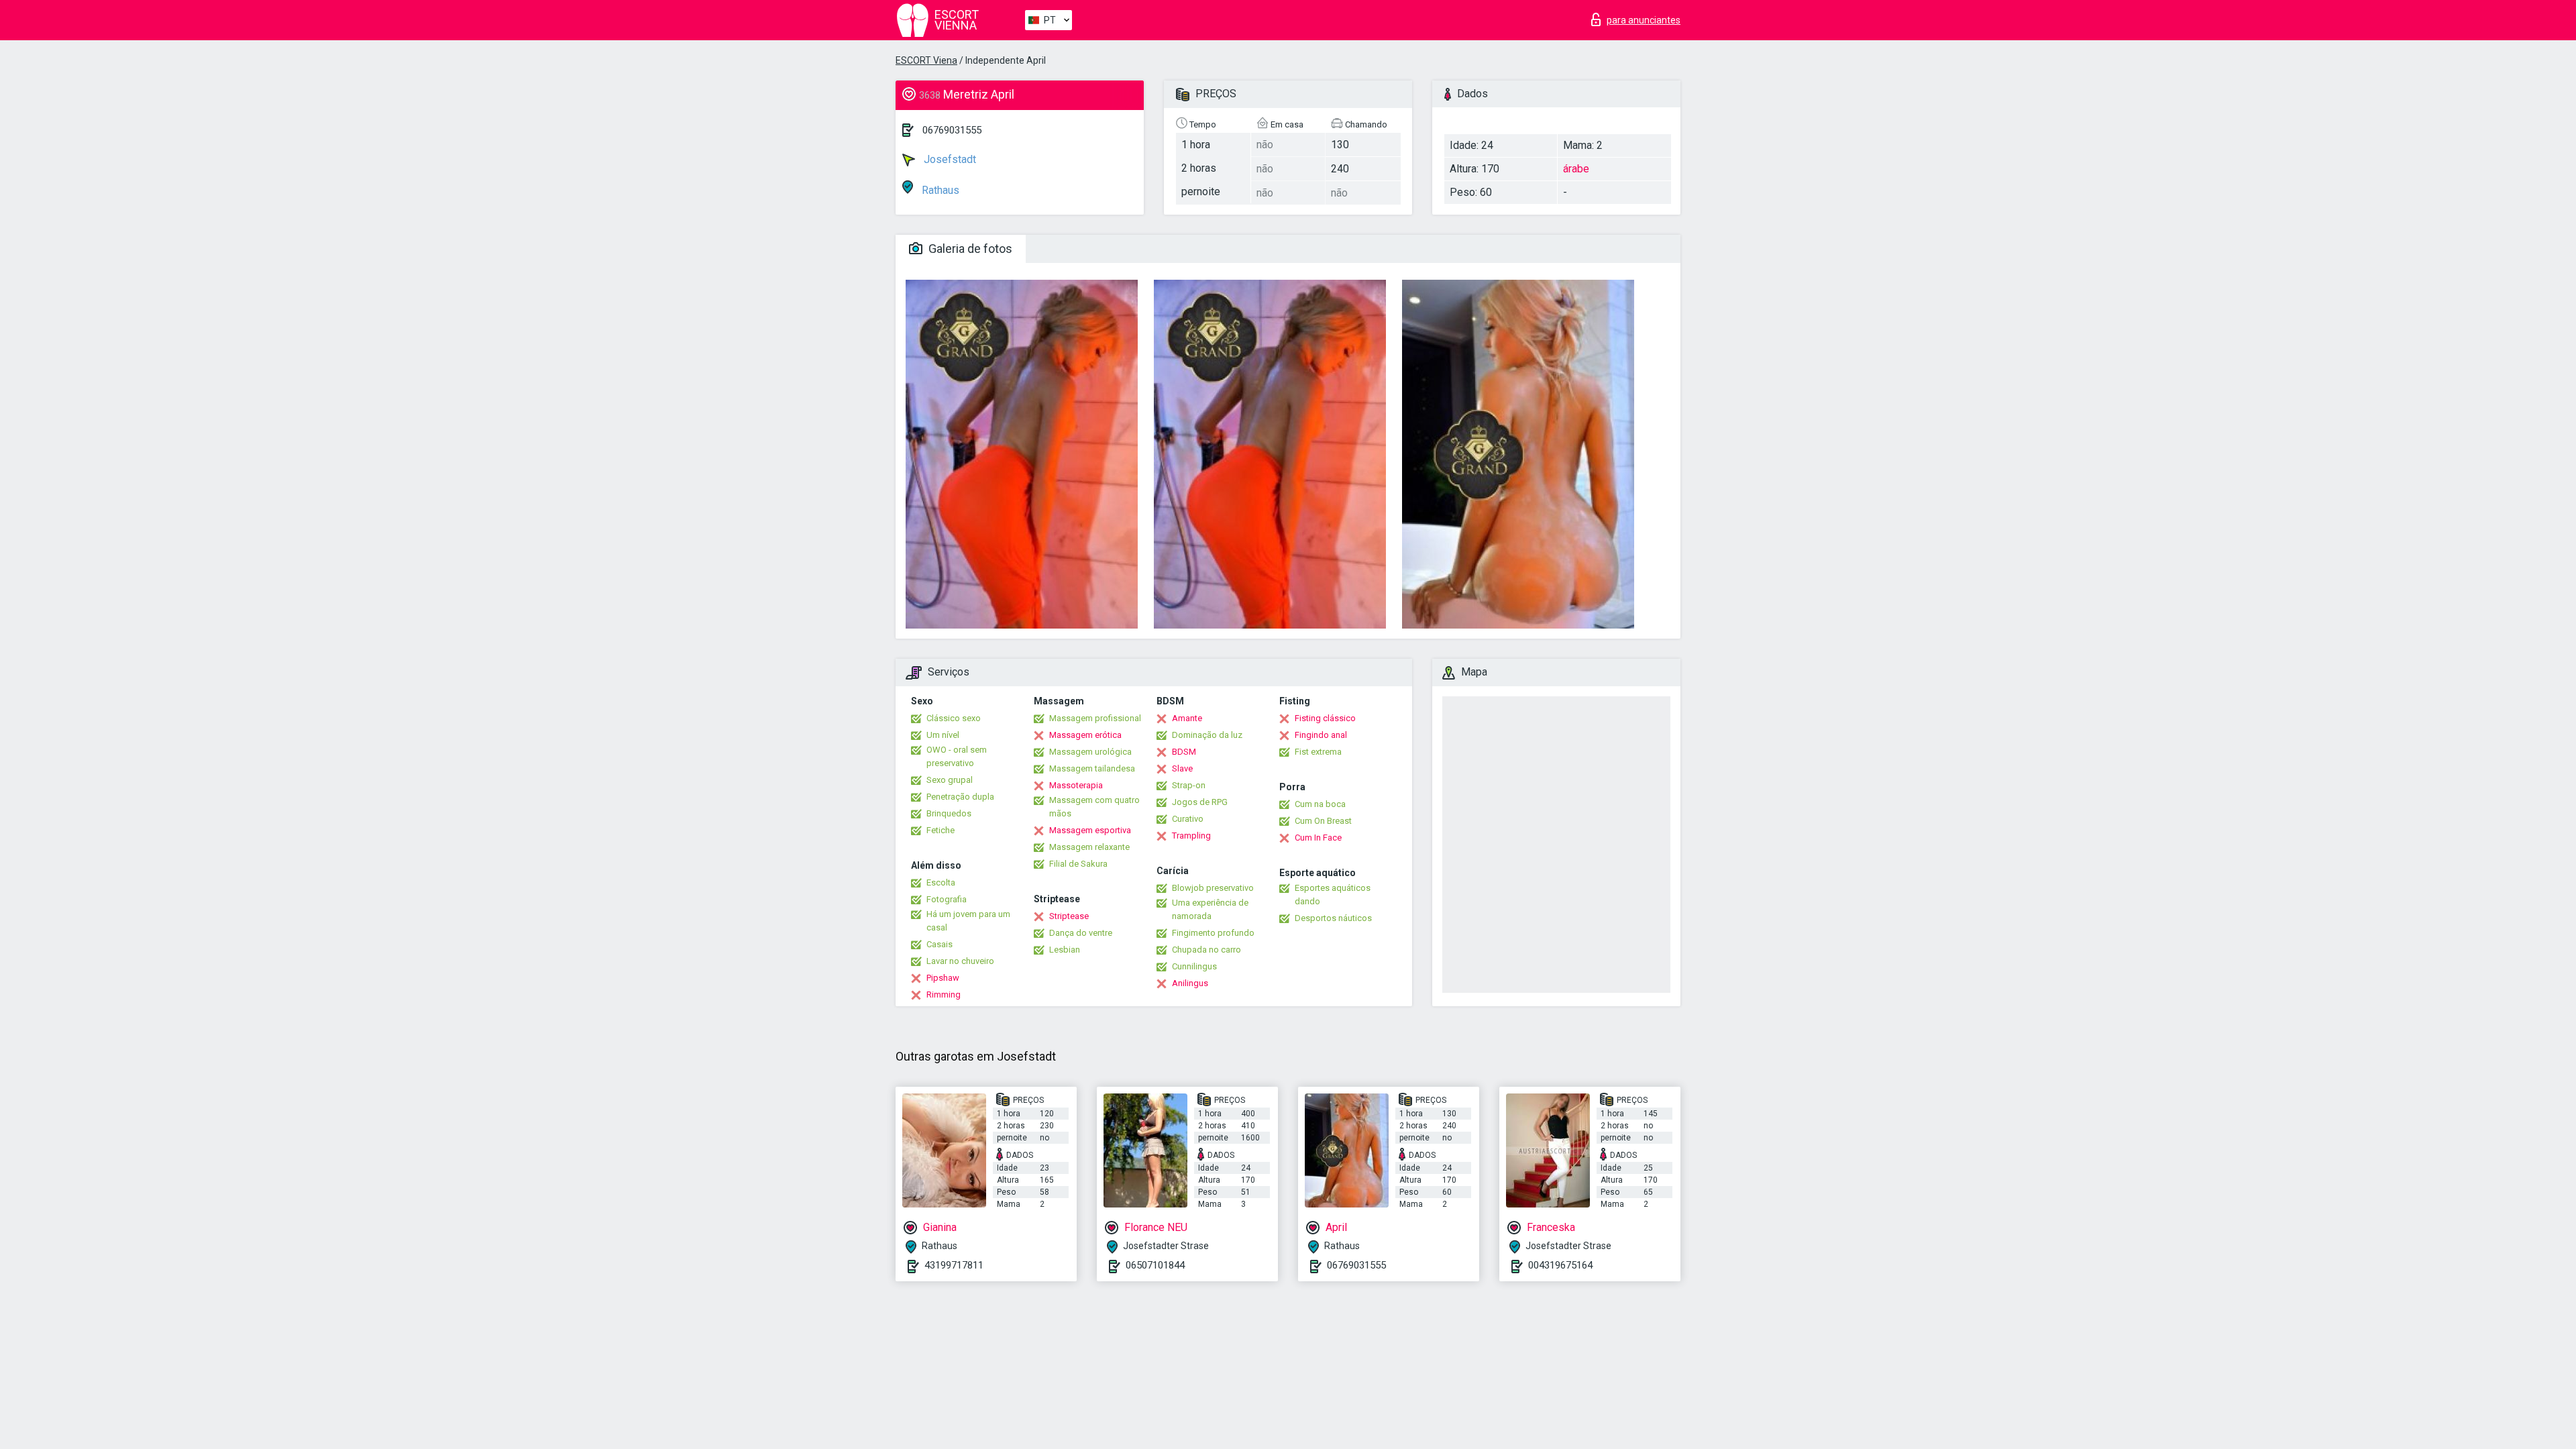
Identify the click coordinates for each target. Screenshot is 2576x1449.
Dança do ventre (1081, 933)
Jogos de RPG (1200, 802)
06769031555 (952, 130)
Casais (940, 944)
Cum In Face (1318, 838)
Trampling (1191, 836)
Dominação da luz (1207, 735)
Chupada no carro (1206, 950)
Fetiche (941, 830)
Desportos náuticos (1333, 918)
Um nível (943, 735)
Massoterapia (1076, 785)
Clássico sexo (954, 718)
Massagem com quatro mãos (1094, 807)
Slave (1182, 768)
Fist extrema (1318, 752)
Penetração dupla (960, 797)
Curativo (1188, 819)
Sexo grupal (950, 780)
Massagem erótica (1085, 735)
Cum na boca (1320, 804)
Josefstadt (949, 159)
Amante (1187, 718)
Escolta (941, 882)
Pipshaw (943, 978)
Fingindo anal (1321, 735)
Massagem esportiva (1090, 830)
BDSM (1184, 752)
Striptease (1069, 916)
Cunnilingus (1194, 966)
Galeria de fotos (969, 249)
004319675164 (1560, 1265)
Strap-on (1189, 785)
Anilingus (1190, 983)
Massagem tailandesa (1092, 768)
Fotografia (947, 899)
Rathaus (939, 190)
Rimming (944, 995)
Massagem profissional (1095, 718)
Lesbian (1065, 950)
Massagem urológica (1090, 752)
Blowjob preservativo (1213, 888)
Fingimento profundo (1213, 933)
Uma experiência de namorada (1210, 909)
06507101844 (1155, 1265)
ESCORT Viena (926, 60)
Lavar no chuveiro (960, 961)
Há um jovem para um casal (968, 921)
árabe (1576, 169)
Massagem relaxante (1089, 847)
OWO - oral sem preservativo (957, 756)
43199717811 (954, 1265)
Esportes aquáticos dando (1333, 895)
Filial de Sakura (1078, 864)
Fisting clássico (1325, 718)
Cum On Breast (1323, 821)
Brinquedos (949, 813)
